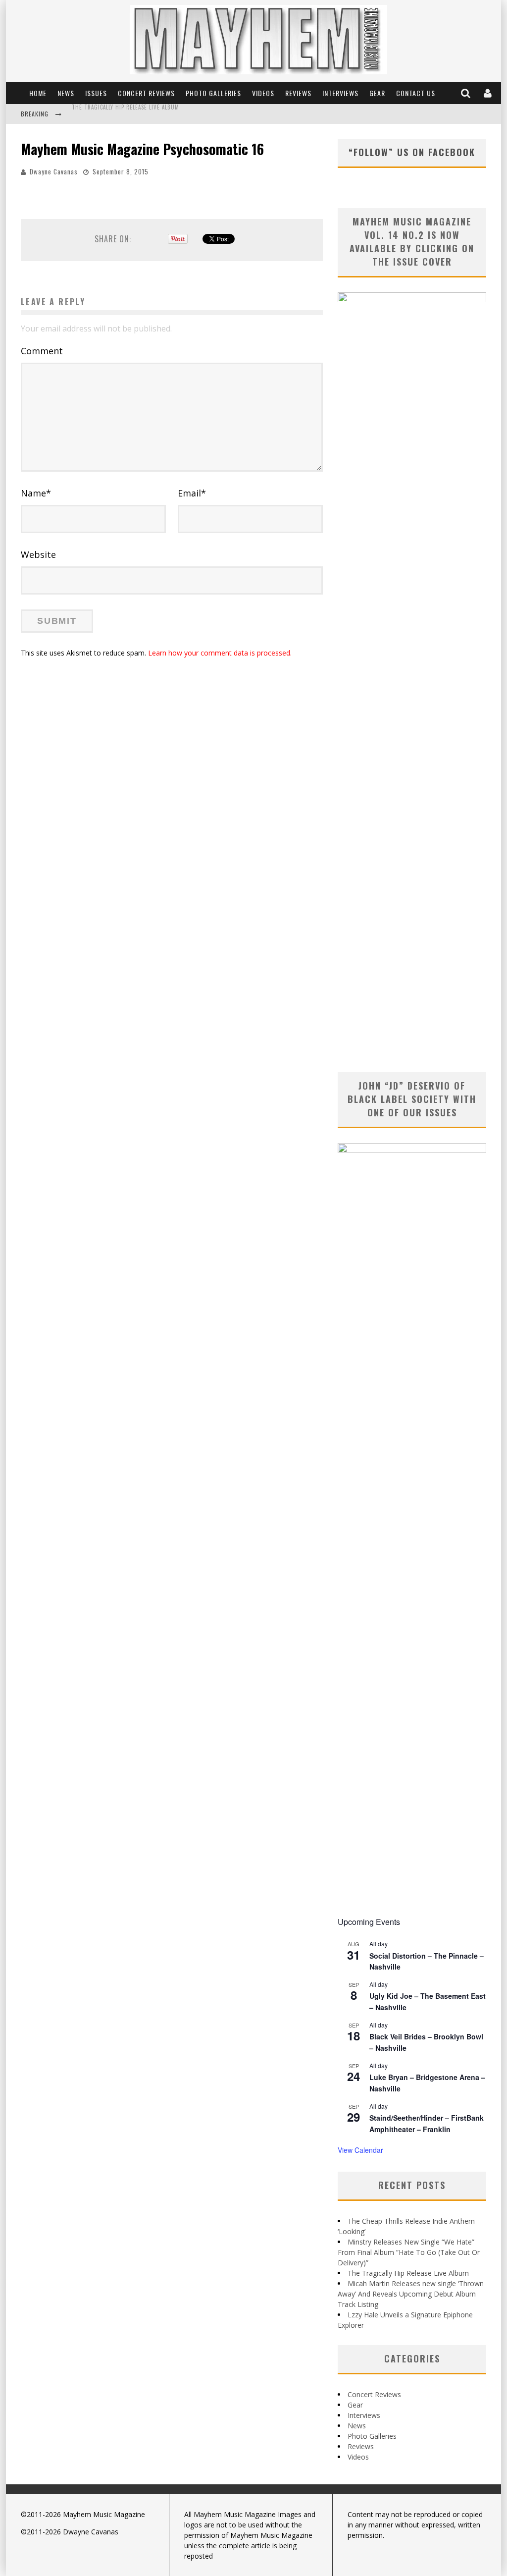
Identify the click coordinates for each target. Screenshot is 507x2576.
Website (38, 554)
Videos (263, 93)
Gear (377, 93)
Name (36, 493)
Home (38, 93)
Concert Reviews (146, 93)
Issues (96, 93)
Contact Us (416, 93)
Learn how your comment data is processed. (220, 653)
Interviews (340, 93)
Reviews (298, 93)
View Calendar (360, 2150)
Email (192, 493)
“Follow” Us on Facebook (412, 152)
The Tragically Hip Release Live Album (408, 2273)
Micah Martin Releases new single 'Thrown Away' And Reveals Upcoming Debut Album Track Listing (213, 115)
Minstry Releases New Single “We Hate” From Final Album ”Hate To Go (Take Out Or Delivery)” (409, 2252)
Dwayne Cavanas (54, 171)
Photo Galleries (213, 93)
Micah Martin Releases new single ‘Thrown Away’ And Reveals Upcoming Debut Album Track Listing (411, 2294)
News (66, 93)
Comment (42, 351)
